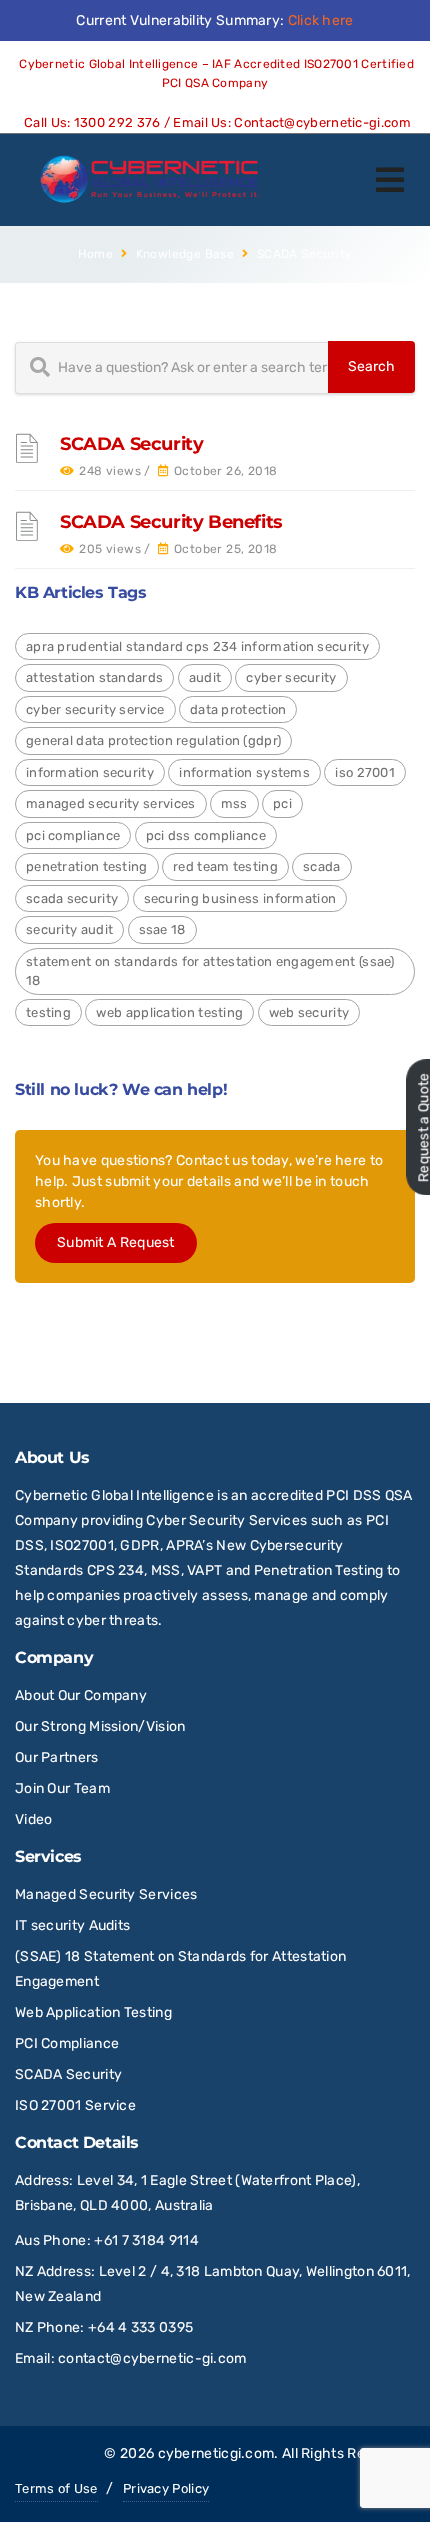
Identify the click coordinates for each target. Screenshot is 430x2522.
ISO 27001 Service (75, 2105)
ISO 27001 (365, 772)
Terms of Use (56, 2488)
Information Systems (244, 772)
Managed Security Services (111, 803)
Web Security (309, 1012)
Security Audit (69, 929)
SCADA (322, 866)
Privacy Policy (166, 2488)
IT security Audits (72, 1925)
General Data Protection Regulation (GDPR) (153, 740)
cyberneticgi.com (216, 2453)
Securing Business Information (240, 898)
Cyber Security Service (95, 709)
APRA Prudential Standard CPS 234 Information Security (197, 646)
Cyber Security (291, 677)
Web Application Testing (169, 1012)
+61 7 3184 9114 (146, 2240)
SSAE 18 (162, 929)
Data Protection (238, 709)
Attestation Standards (94, 677)
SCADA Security (131, 444)
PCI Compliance (73, 835)
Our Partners (57, 1757)
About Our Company (81, 1695)
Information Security (90, 772)
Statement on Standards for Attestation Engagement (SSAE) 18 (210, 971)
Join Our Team (62, 1788)
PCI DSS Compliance (206, 835)
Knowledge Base (185, 254)
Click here (321, 20)
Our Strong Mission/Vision (100, 1726)
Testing (48, 1012)
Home (96, 254)
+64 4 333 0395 (140, 2327)
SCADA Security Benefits (171, 522)
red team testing (225, 866)
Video (34, 1819)
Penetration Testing (87, 866)
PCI (282, 803)
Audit (205, 677)
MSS (234, 803)
